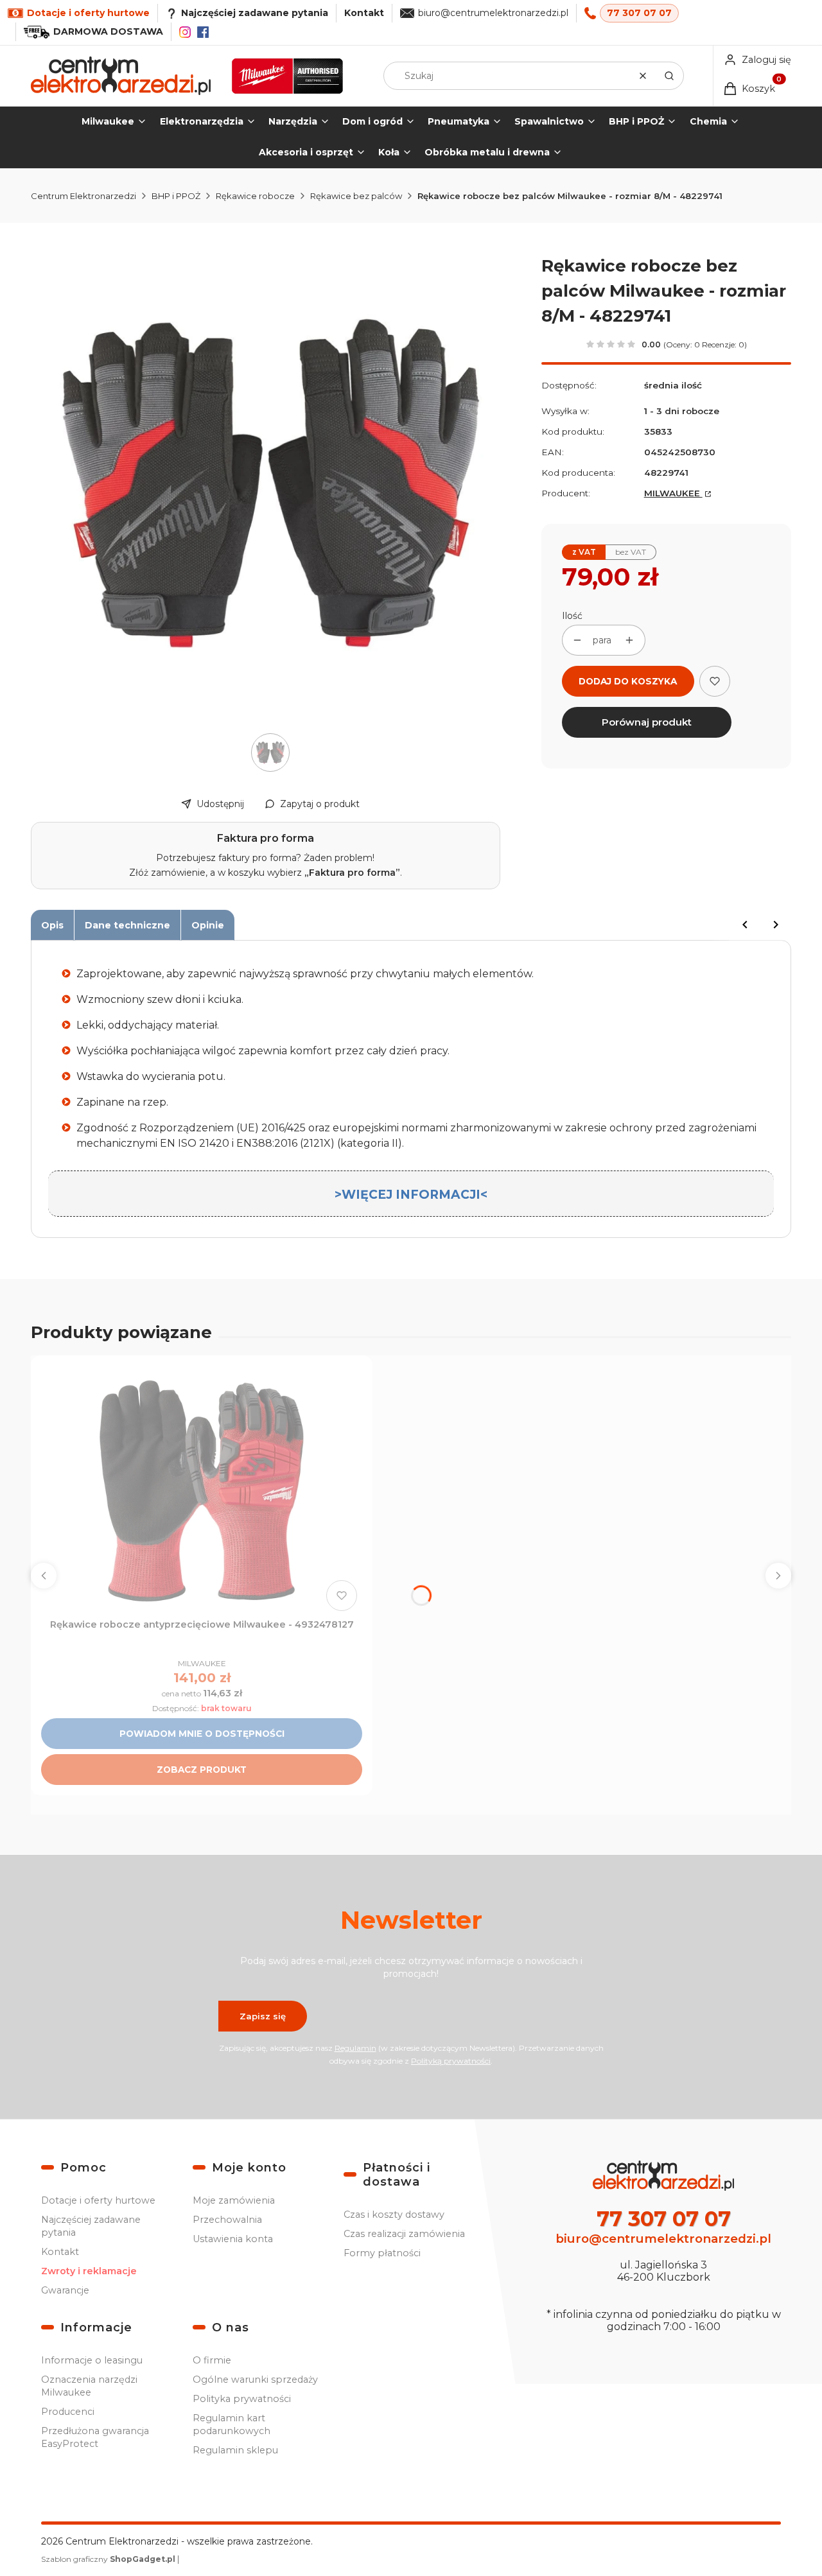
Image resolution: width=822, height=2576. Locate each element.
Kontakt (364, 13)
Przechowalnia (227, 2220)
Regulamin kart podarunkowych (232, 2424)
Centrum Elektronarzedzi (83, 196)
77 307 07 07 (639, 13)
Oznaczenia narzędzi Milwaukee (89, 2386)
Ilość (572, 616)
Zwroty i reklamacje (89, 2271)
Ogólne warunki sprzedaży (255, 2380)
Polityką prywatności (451, 2061)
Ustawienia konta (233, 2239)
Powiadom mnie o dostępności (202, 1734)
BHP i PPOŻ (176, 196)
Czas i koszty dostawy (394, 2215)
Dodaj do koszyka (628, 681)
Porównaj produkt (647, 722)
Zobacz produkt (202, 1770)
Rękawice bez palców (356, 196)
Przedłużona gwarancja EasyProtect (95, 2437)
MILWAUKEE (673, 493)
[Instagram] (185, 32)
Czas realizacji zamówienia (404, 2234)
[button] (669, 76)
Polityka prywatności (242, 2399)
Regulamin (355, 2048)
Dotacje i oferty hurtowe (98, 2200)
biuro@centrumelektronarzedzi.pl (493, 13)
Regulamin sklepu (235, 2450)
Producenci (68, 2412)
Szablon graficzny (108, 2559)
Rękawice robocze (255, 196)
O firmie (212, 2360)
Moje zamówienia (234, 2200)
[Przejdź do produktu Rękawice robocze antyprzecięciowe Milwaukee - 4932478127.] (202, 1491)
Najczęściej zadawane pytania (91, 2226)
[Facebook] (203, 32)
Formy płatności (382, 2253)
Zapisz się (263, 2016)
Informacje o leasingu (92, 2360)
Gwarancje (65, 2290)
